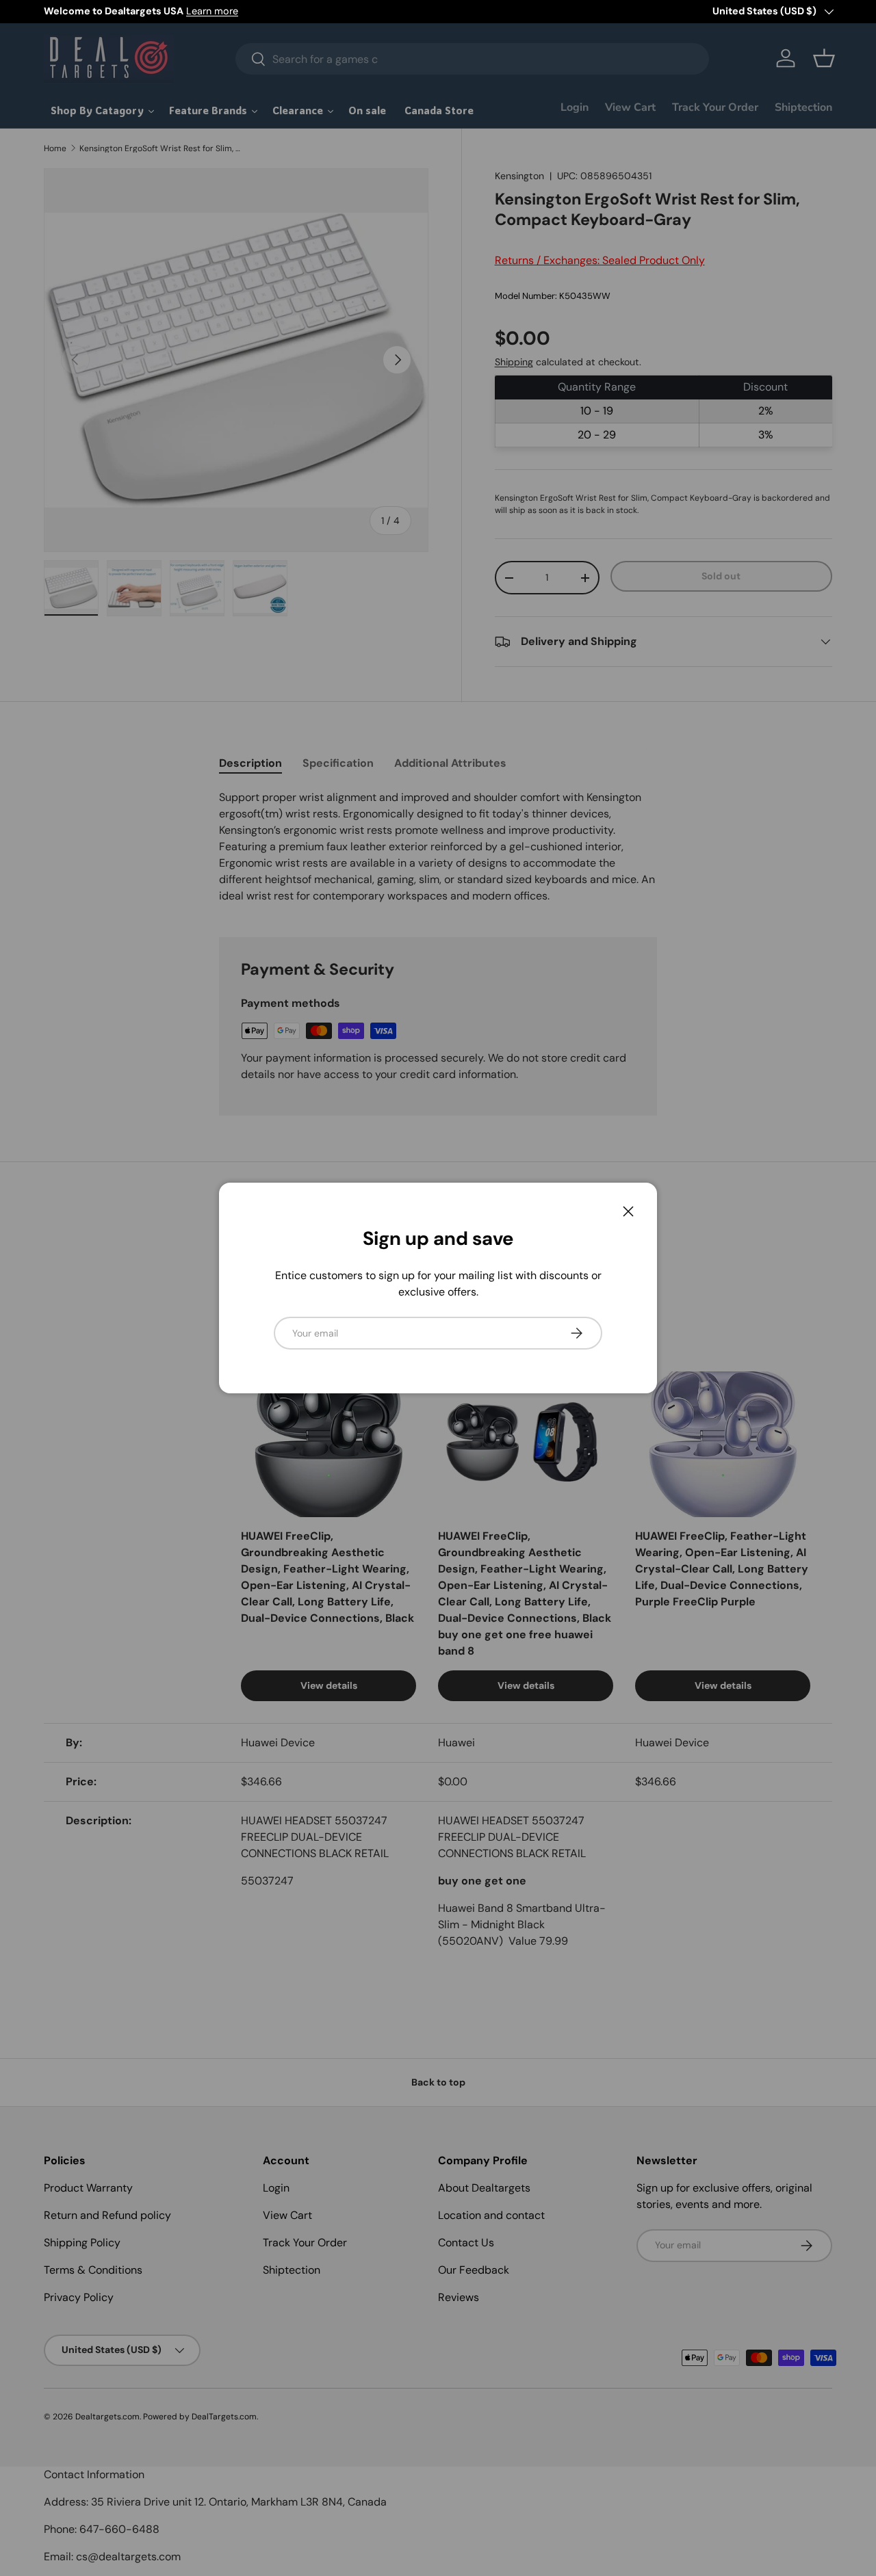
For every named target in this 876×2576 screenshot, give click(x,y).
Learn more (212, 11)
